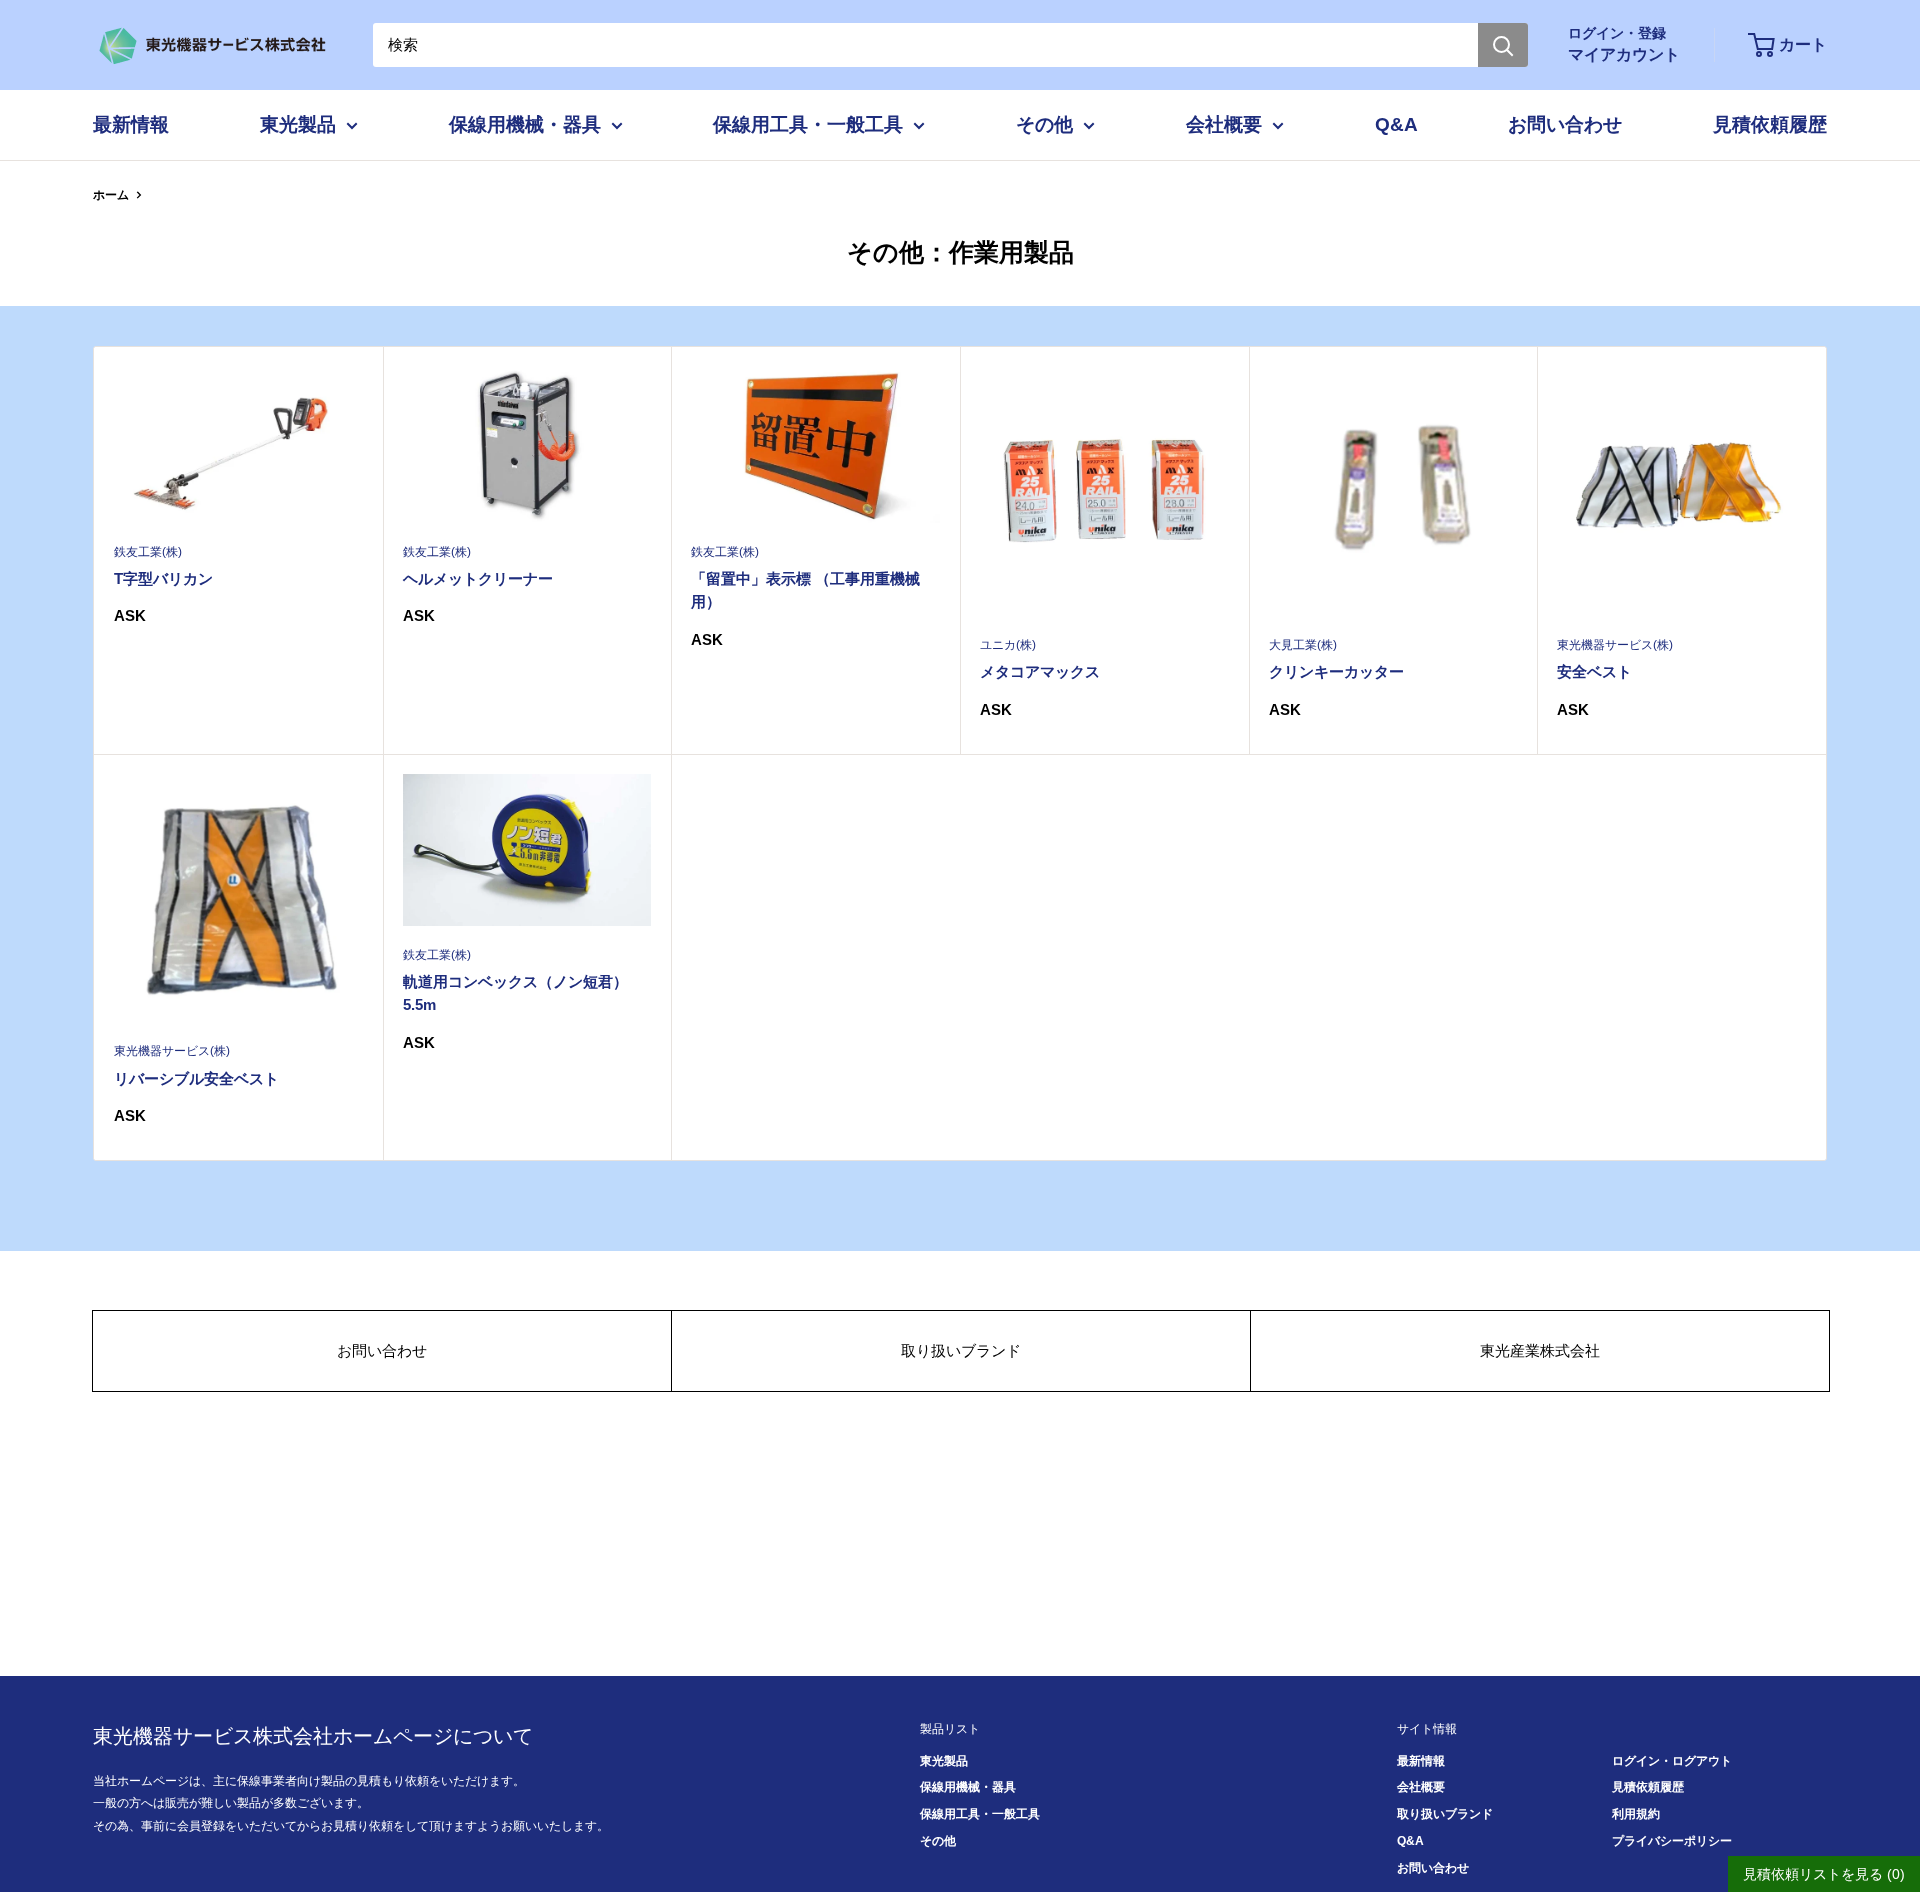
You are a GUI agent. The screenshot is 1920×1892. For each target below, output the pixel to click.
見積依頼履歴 (1770, 124)
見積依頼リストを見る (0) (1824, 1874)
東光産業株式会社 (1540, 1350)
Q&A (1396, 124)
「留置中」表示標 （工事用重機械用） (805, 590)
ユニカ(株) (1008, 645)
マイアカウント (1624, 54)
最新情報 (131, 124)
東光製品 (298, 124)
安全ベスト (1594, 671)
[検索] (1503, 45)
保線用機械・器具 (525, 124)
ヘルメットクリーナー (478, 578)
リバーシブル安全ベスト (196, 1078)
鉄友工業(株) (148, 552)
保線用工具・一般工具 (808, 124)
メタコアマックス (1040, 671)
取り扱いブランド (961, 1350)
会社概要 (1224, 124)
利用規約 (1636, 1814)
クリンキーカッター (1336, 671)
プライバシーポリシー (1672, 1841)
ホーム (111, 195)
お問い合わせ (1565, 124)
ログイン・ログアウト (1672, 1761)
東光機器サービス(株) (1615, 645)
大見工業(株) (1303, 645)
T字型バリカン (163, 578)
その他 (1044, 124)
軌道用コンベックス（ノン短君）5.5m (515, 993)
